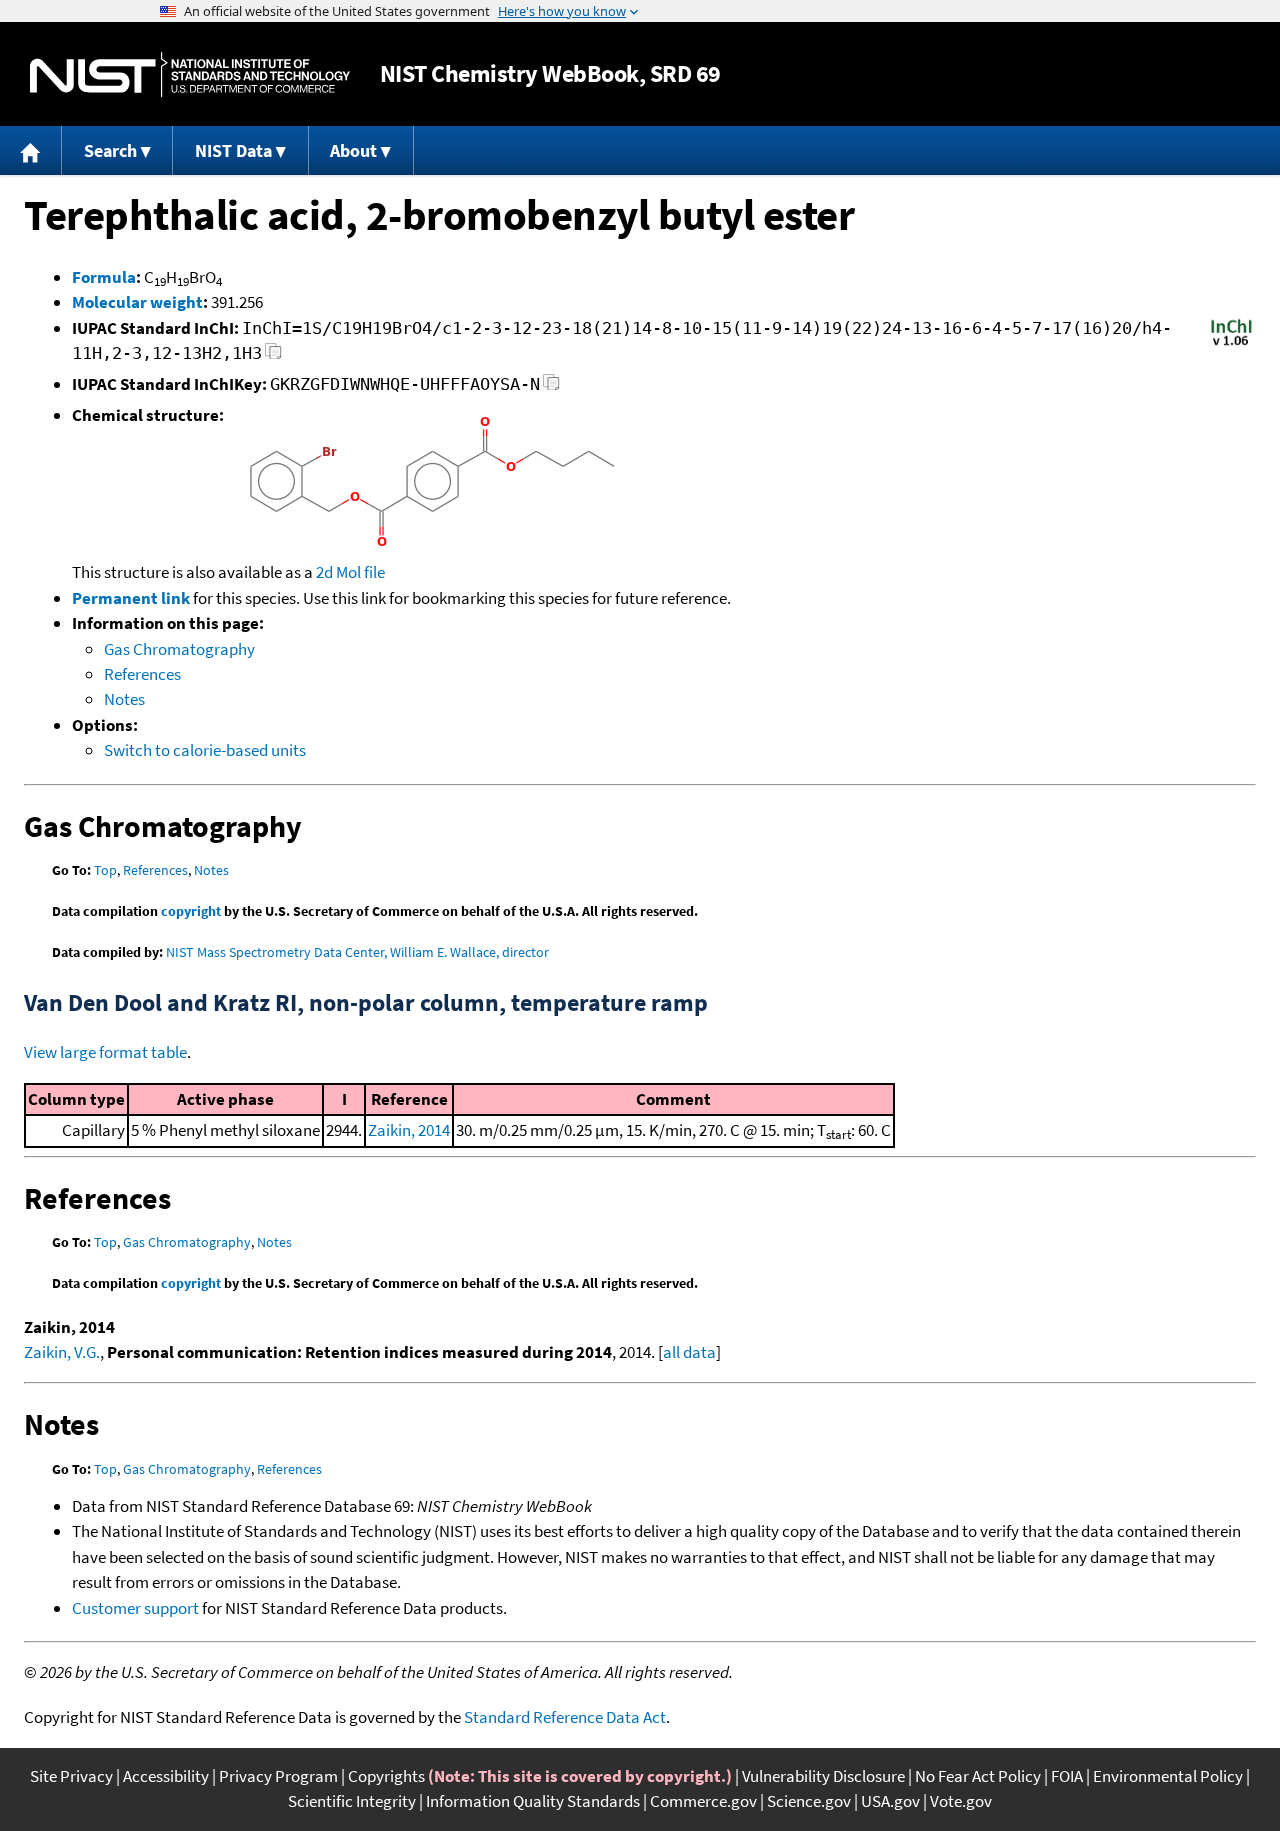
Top (105, 870)
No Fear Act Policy (978, 1776)
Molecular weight (137, 302)
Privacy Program (278, 1776)
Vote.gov (961, 1801)
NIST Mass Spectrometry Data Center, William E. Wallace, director (357, 952)
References (142, 674)
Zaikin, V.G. (62, 1352)
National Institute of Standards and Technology (190, 74)
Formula (104, 277)
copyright (191, 911)
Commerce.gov (703, 1801)
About (353, 150)
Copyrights (386, 1776)
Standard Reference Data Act (565, 1717)
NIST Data (233, 150)
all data (689, 1352)
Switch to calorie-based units (205, 750)
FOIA (1067, 1776)
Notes (124, 699)
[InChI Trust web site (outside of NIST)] (1231, 344)
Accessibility (166, 1776)
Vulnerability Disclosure (823, 1776)
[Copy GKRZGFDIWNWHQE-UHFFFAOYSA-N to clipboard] (551, 387)
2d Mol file (350, 572)
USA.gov (890, 1801)
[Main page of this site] (31, 150)
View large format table (105, 1052)
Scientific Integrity (352, 1801)
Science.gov (809, 1801)
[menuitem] (31, 150)
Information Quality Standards (533, 1801)
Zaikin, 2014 (409, 1130)
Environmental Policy (1168, 1776)
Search (110, 150)
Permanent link (131, 598)
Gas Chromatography (179, 649)
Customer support (135, 1608)
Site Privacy (71, 1776)
